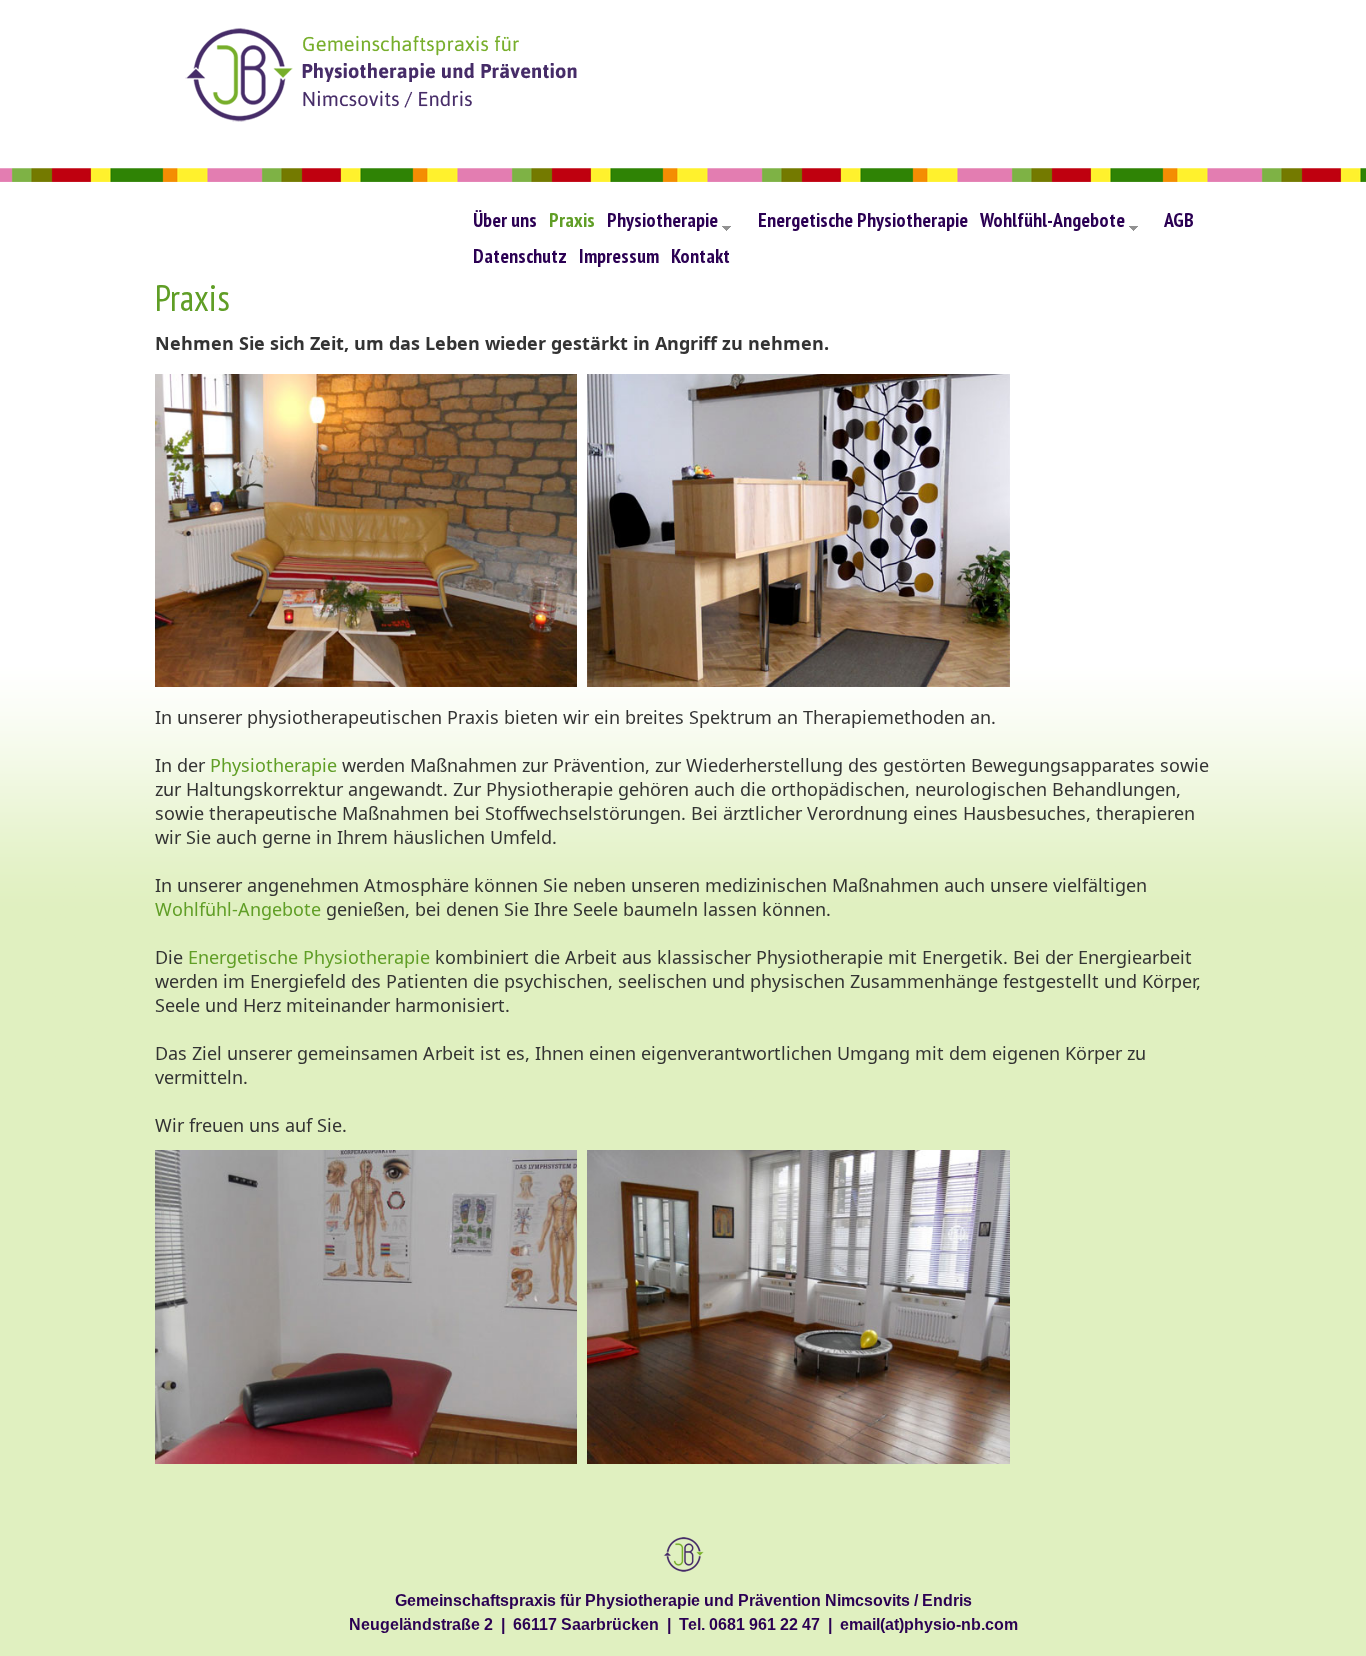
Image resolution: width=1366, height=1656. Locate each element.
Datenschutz (520, 255)
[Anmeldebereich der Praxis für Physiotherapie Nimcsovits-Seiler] (798, 682)
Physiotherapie (669, 225)
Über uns (505, 219)
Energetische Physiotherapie (863, 219)
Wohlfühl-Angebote (1059, 225)
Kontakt (700, 255)
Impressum (619, 255)
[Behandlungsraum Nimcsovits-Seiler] (371, 1459)
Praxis (572, 219)
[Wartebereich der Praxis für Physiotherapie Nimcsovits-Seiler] (371, 682)
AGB (1179, 219)
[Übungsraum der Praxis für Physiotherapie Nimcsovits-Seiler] (798, 1459)
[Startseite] (384, 78)
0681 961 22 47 (764, 1624)
